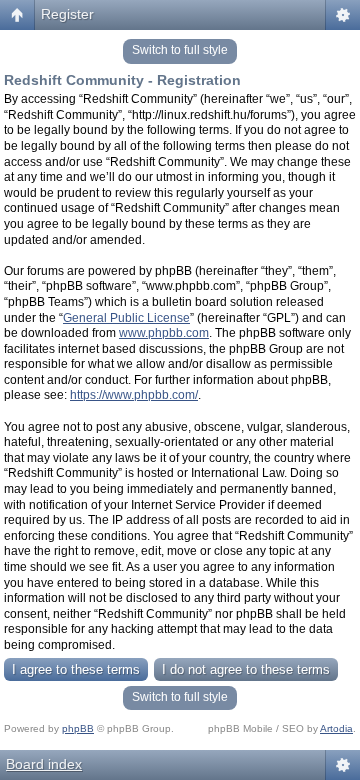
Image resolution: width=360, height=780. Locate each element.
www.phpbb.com (164, 333)
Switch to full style (180, 50)
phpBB (78, 728)
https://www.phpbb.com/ (134, 395)
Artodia (336, 728)
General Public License (126, 318)
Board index (44, 764)
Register (67, 14)
